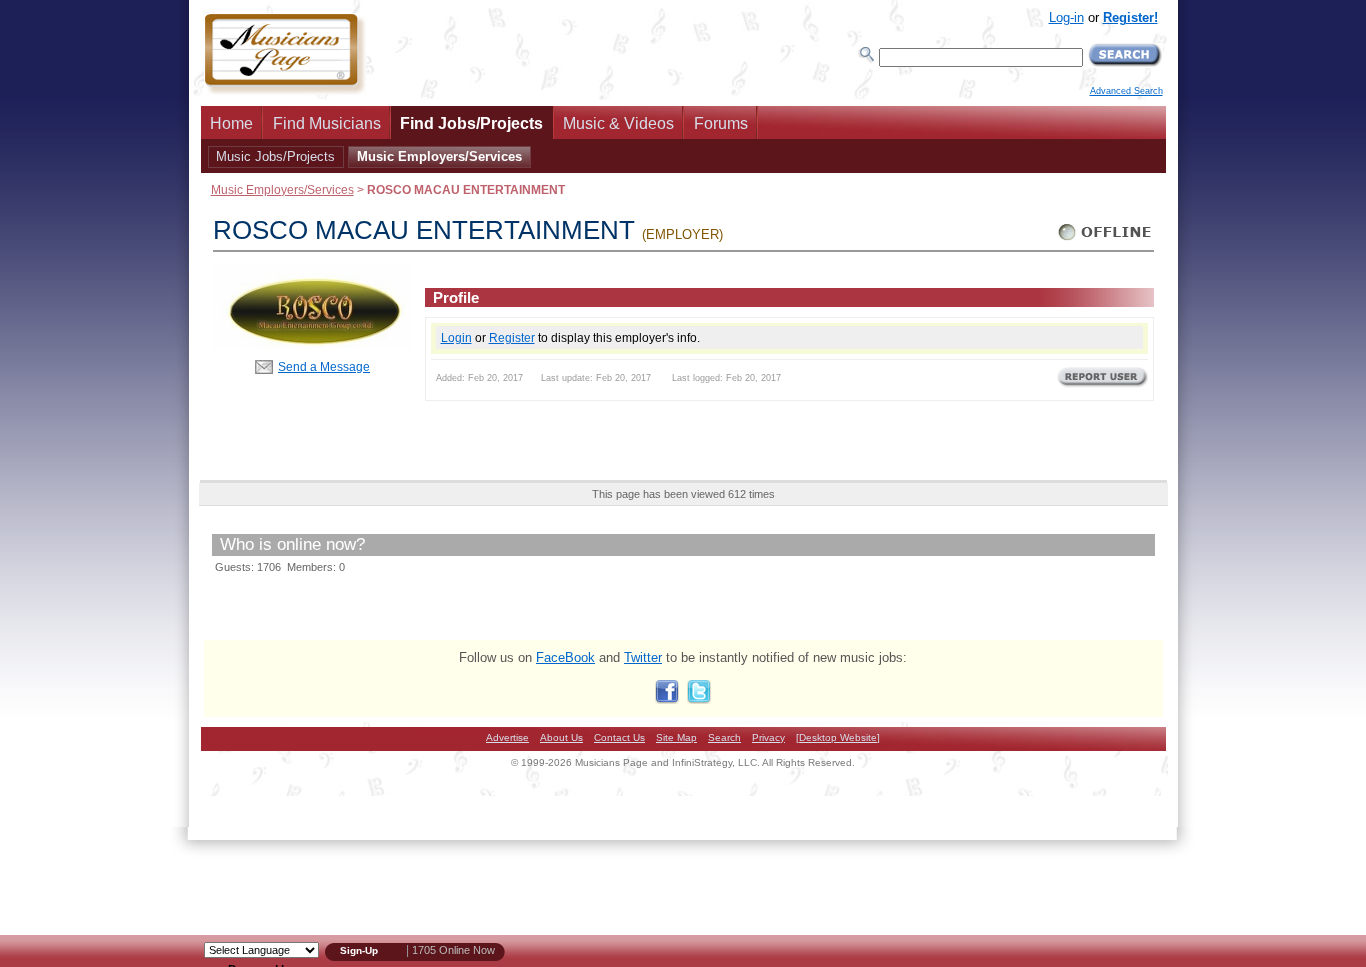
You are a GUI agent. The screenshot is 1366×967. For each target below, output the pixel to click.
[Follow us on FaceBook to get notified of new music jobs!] (667, 699)
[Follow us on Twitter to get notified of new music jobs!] (699, 699)
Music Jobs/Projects (275, 156)
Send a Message (324, 366)
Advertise (507, 737)
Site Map (676, 737)
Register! (1130, 17)
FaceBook (565, 657)
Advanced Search (1126, 91)
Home (231, 123)
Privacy (768, 737)
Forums (721, 123)
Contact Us (619, 737)
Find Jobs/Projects (471, 123)
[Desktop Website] (838, 737)
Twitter (643, 657)
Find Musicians (327, 123)
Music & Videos (618, 123)
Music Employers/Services (439, 156)
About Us (561, 737)
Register (512, 337)
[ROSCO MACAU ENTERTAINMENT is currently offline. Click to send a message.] (1105, 240)
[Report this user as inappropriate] (1102, 385)
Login (456, 337)
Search (724, 737)
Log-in (1066, 17)
